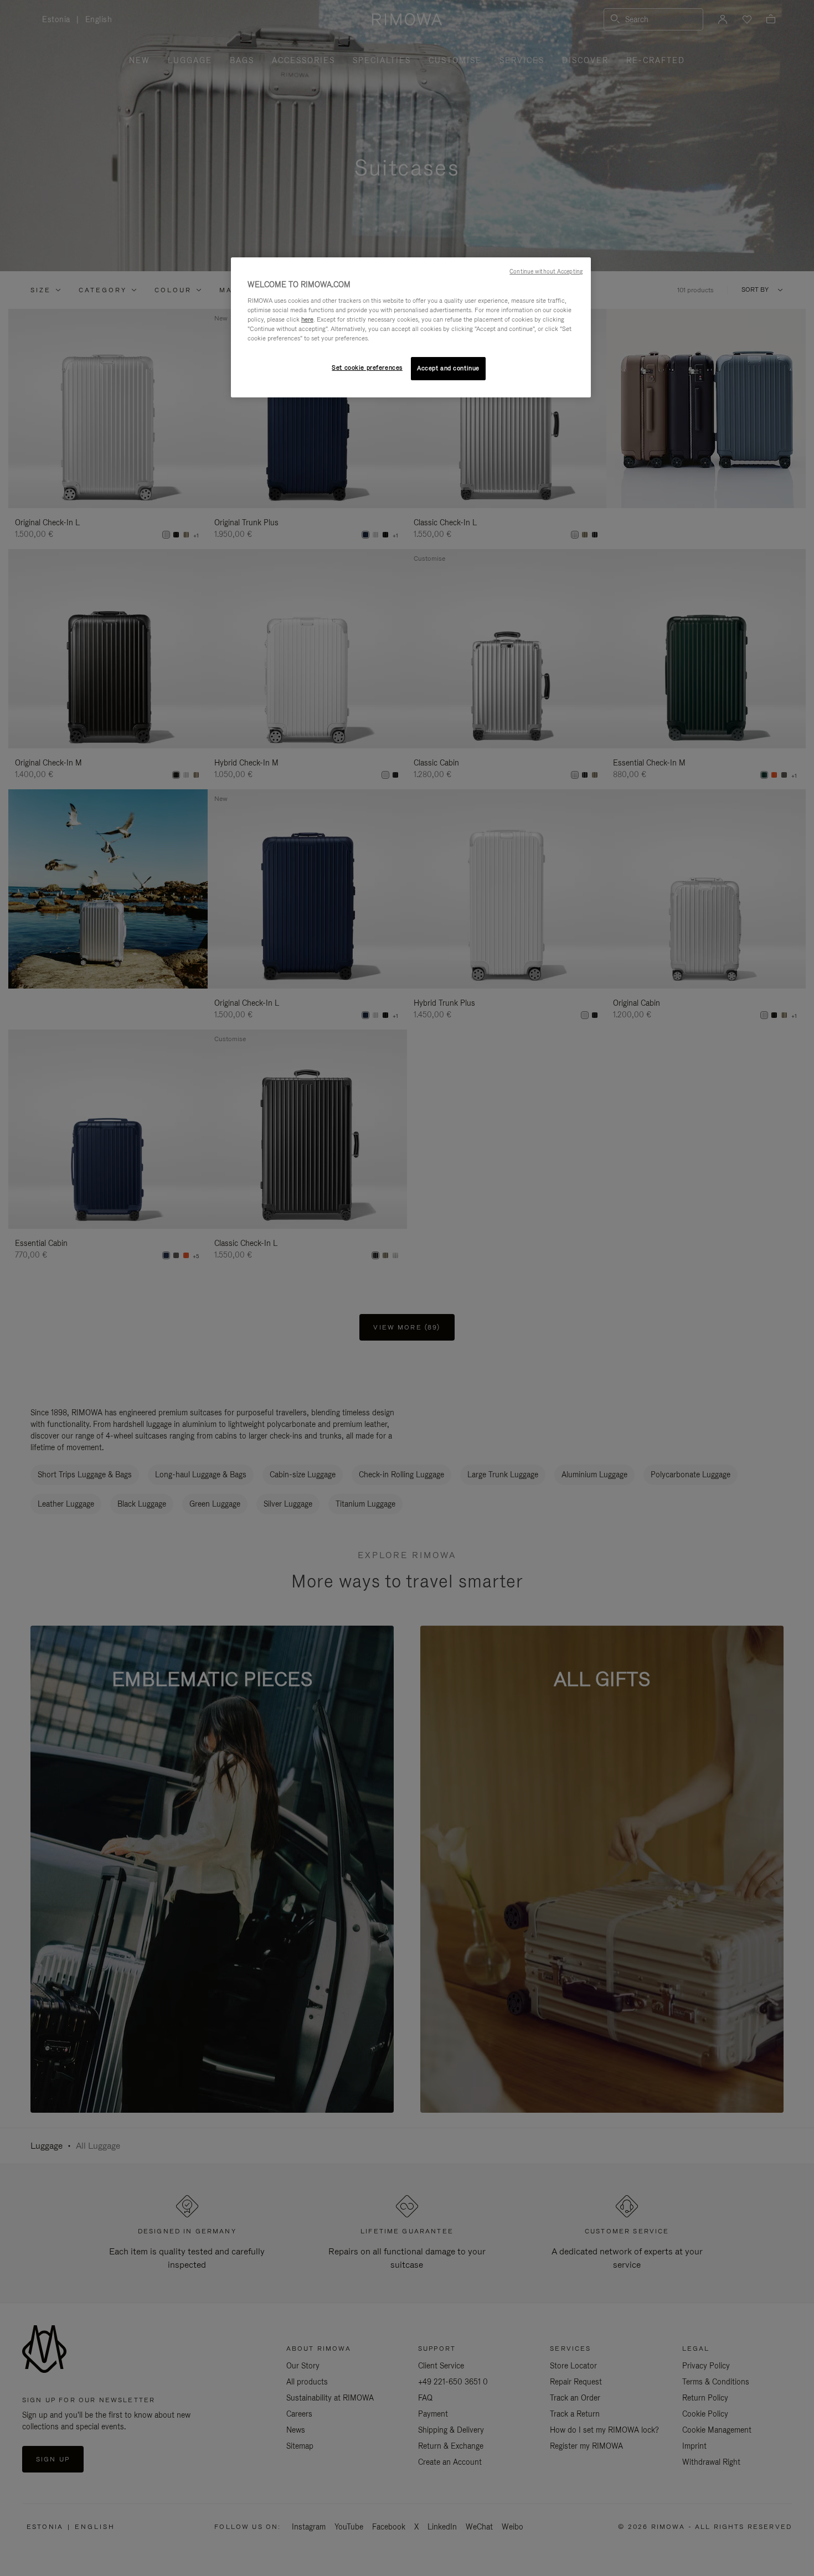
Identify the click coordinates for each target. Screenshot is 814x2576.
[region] (411, 327)
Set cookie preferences (367, 368)
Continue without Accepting (546, 271)
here (307, 319)
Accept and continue (448, 368)
